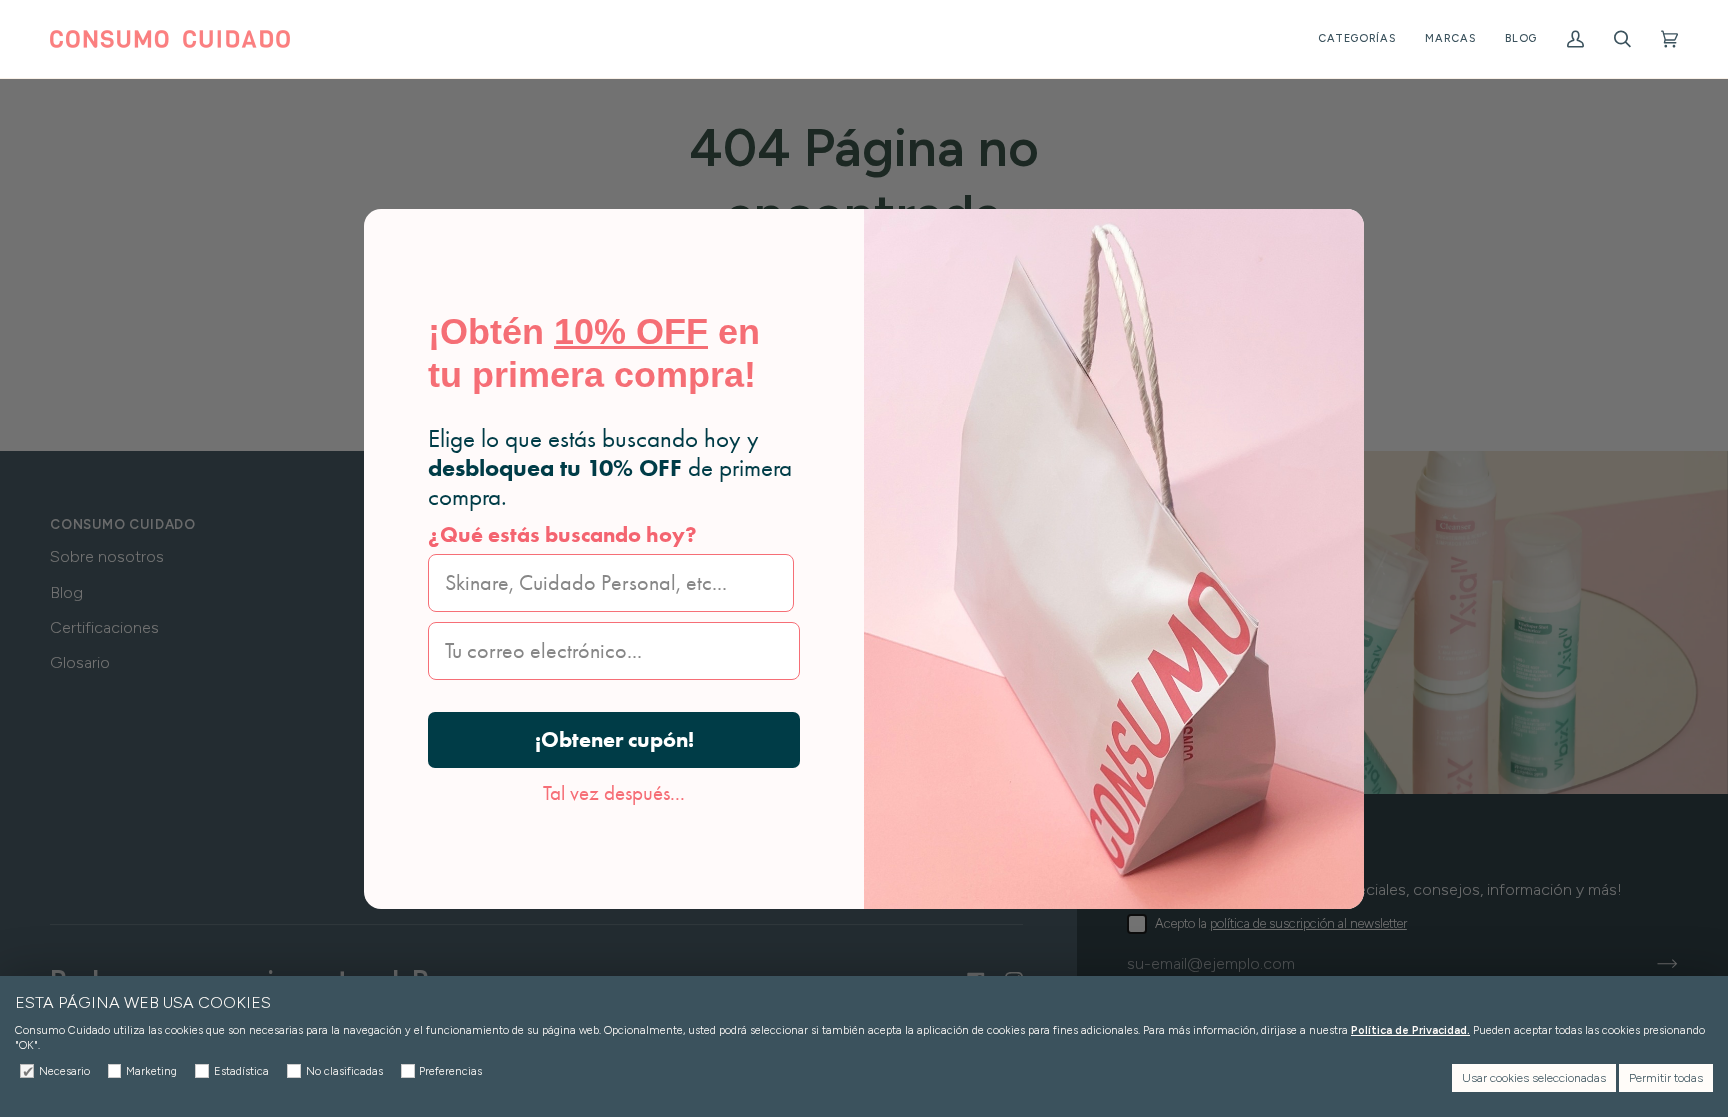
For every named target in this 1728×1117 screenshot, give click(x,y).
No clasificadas (344, 1071)
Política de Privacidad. (1410, 1030)
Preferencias (450, 1071)
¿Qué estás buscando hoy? (562, 534)
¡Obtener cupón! (614, 739)
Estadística (241, 1071)
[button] (1357, 39)
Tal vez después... (614, 793)
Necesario (64, 1071)
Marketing (151, 1071)
